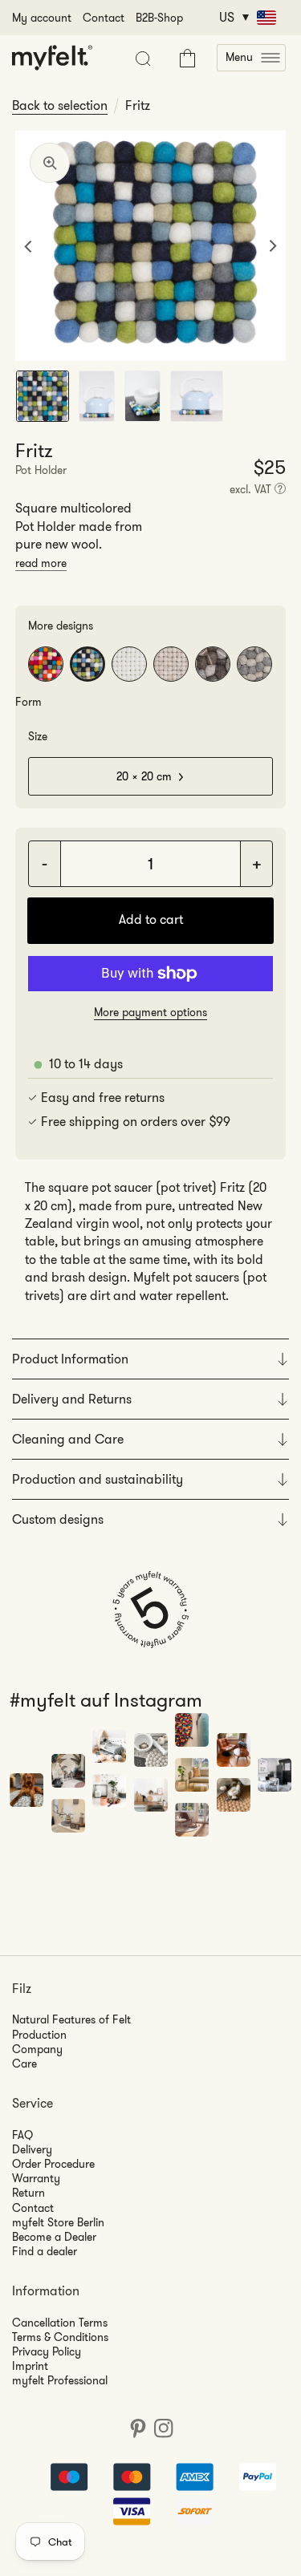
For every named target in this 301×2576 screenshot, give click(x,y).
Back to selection (60, 106)
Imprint (30, 2366)
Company (37, 2049)
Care (24, 2064)
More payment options (150, 1012)
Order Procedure (53, 2164)
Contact (104, 18)
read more (41, 563)
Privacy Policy (47, 2351)
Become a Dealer (54, 2237)
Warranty (36, 2178)
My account (42, 18)
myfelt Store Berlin (58, 2222)
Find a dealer (45, 2251)
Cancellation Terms (60, 2323)
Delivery (32, 2149)
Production (39, 2035)
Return (28, 2193)
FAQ (22, 2135)
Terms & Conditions (60, 2337)
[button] (251, 58)
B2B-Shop (159, 18)
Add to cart (151, 919)
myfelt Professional (60, 2380)
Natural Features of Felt (71, 2019)
